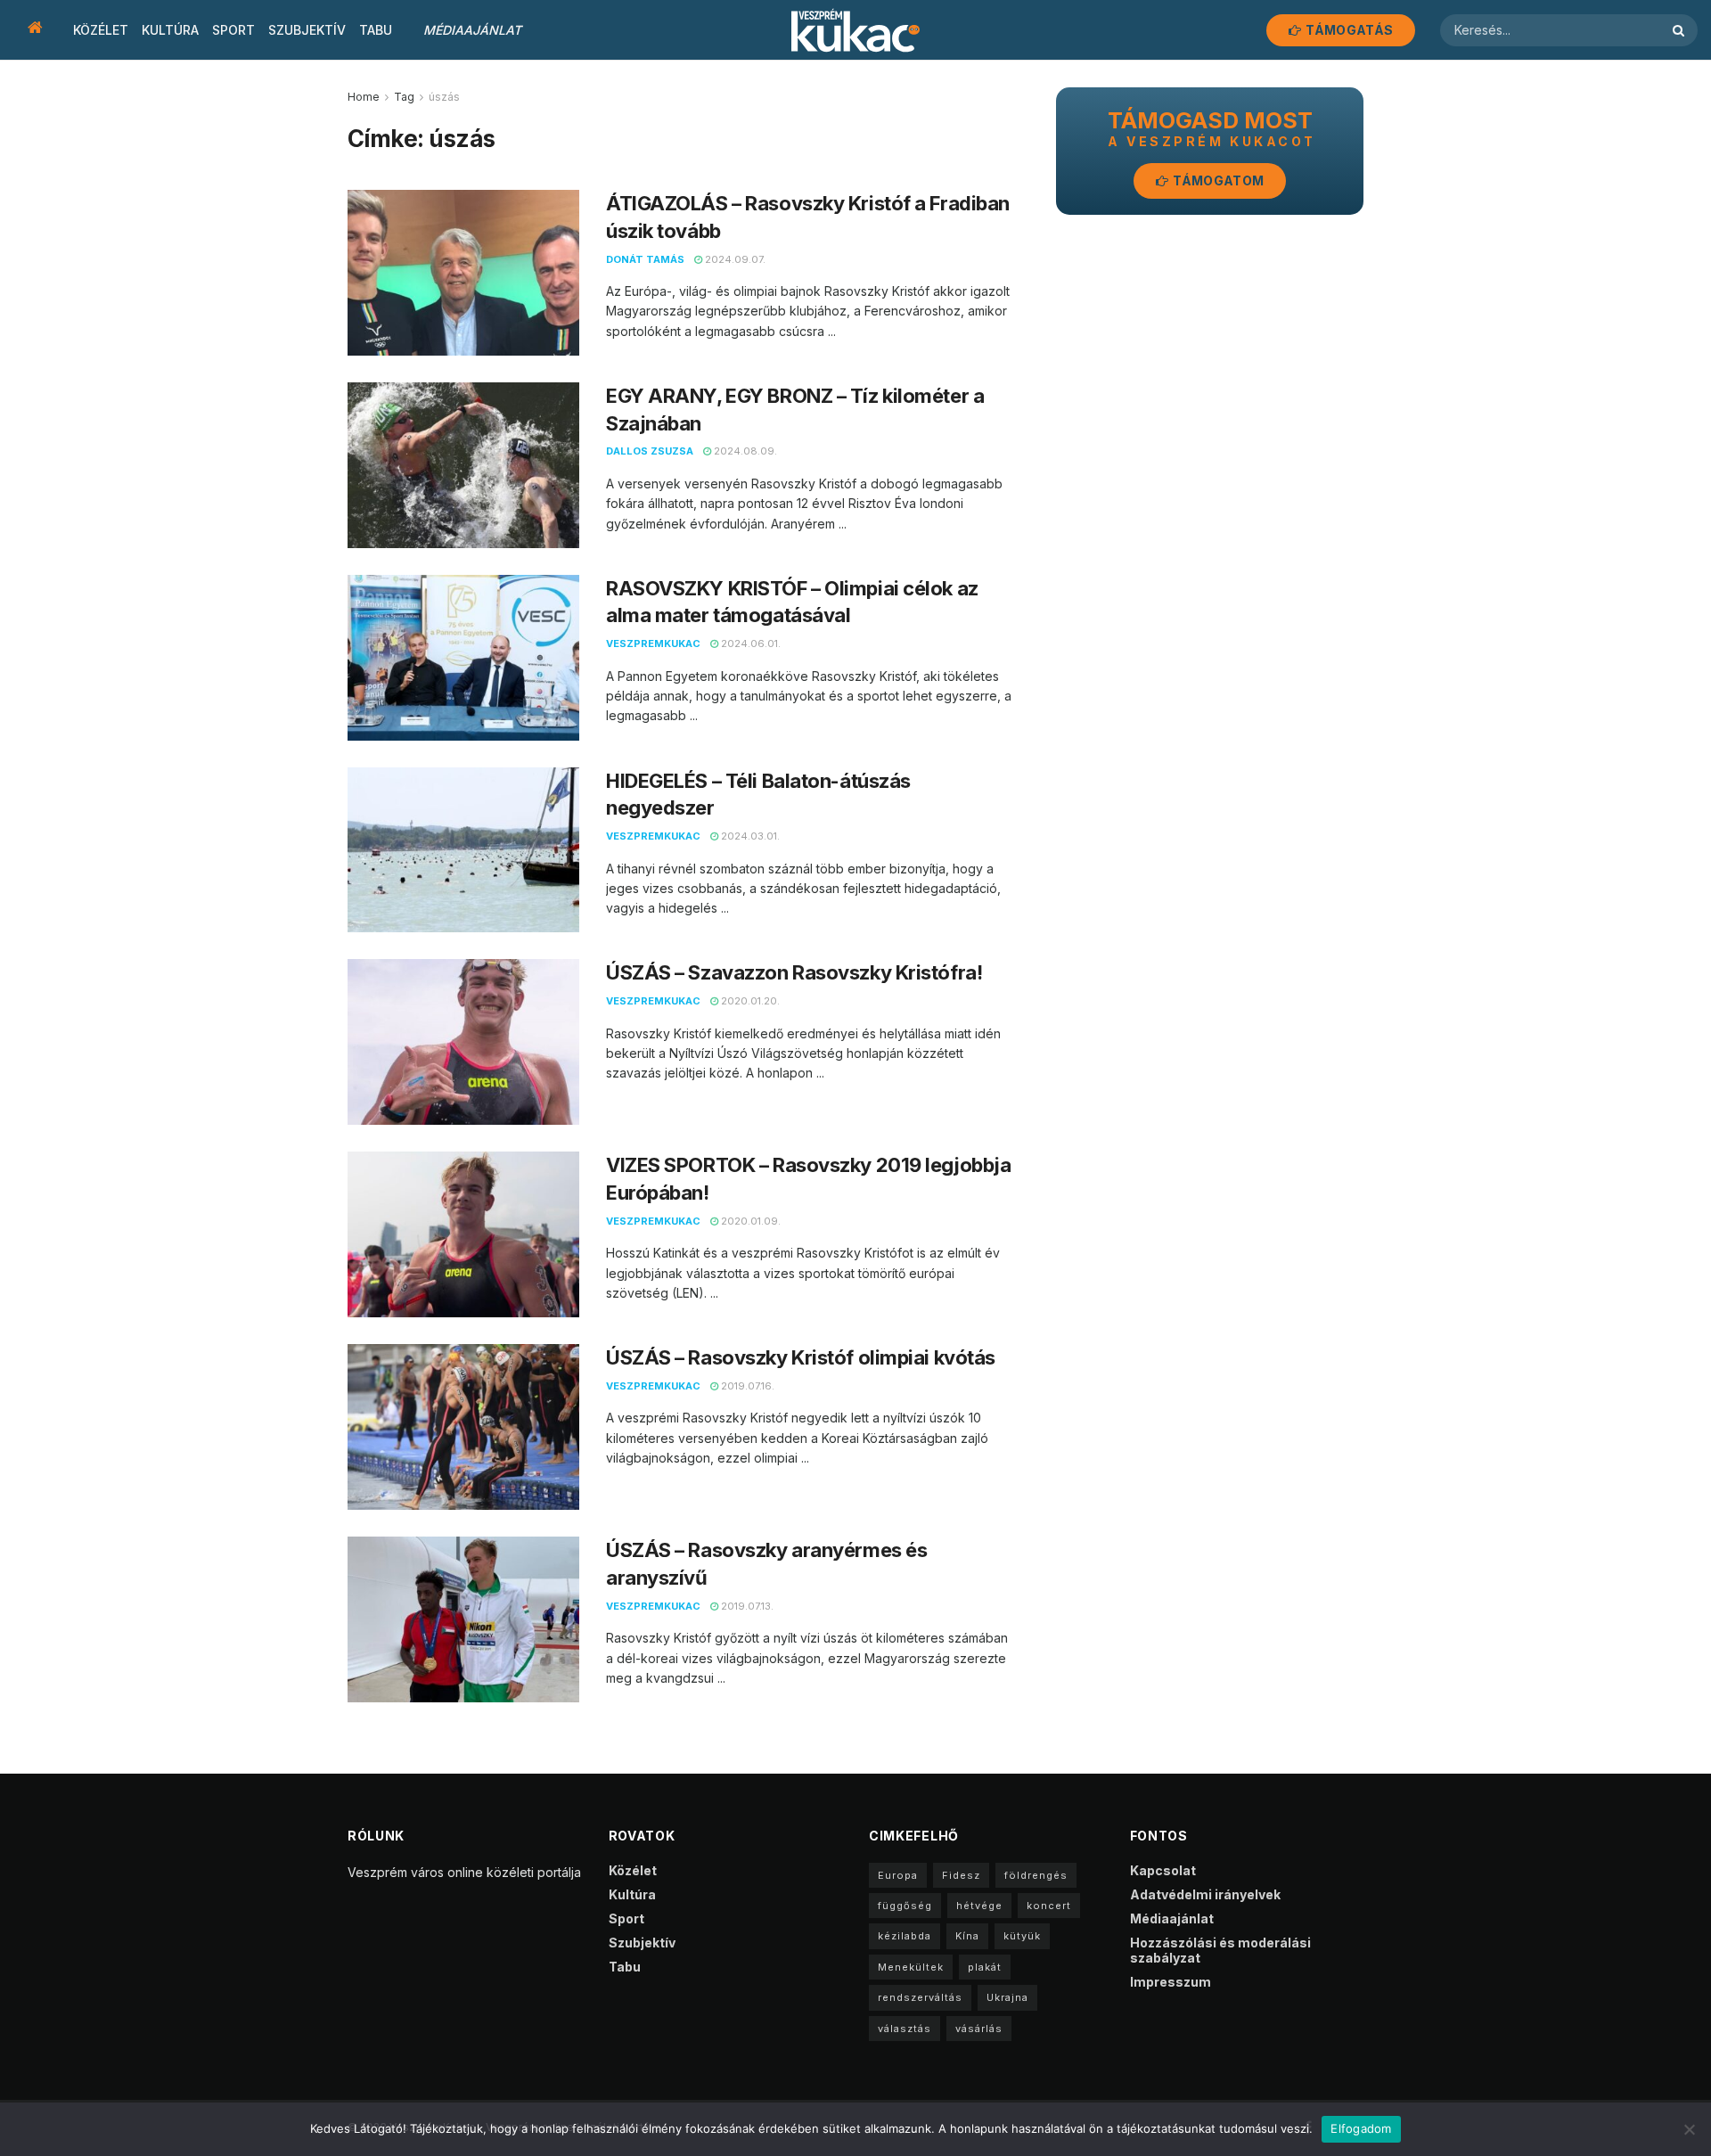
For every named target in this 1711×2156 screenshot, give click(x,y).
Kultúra (170, 30)
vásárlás (979, 2029)
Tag (404, 97)
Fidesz (961, 1875)
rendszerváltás (920, 1997)
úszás (444, 97)
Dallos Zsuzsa (650, 451)
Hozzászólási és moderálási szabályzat (1220, 1950)
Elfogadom (1361, 2128)
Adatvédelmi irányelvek (1205, 1894)
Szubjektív (307, 30)
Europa (898, 1875)
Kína (967, 1936)
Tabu (376, 30)
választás (905, 2029)
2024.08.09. (744, 451)
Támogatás (1348, 30)
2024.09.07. (734, 259)
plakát (985, 1967)
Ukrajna (1007, 1997)
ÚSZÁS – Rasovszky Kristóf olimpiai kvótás (801, 1357)
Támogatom (1217, 180)
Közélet (101, 30)
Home (364, 97)
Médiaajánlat (472, 30)
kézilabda (905, 1936)
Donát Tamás (645, 259)
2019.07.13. (746, 1606)
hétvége (979, 1906)
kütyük (1022, 1936)
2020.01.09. (749, 1221)
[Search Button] (1681, 30)
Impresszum (1171, 1982)
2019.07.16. (746, 1386)
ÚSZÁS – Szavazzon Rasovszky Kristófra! (794, 972)
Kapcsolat (1163, 1870)
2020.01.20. (749, 1001)
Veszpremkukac (653, 644)
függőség (905, 1906)
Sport (233, 30)
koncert (1049, 1906)
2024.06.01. (749, 644)
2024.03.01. (749, 836)
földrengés (1036, 1875)
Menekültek (911, 1967)
